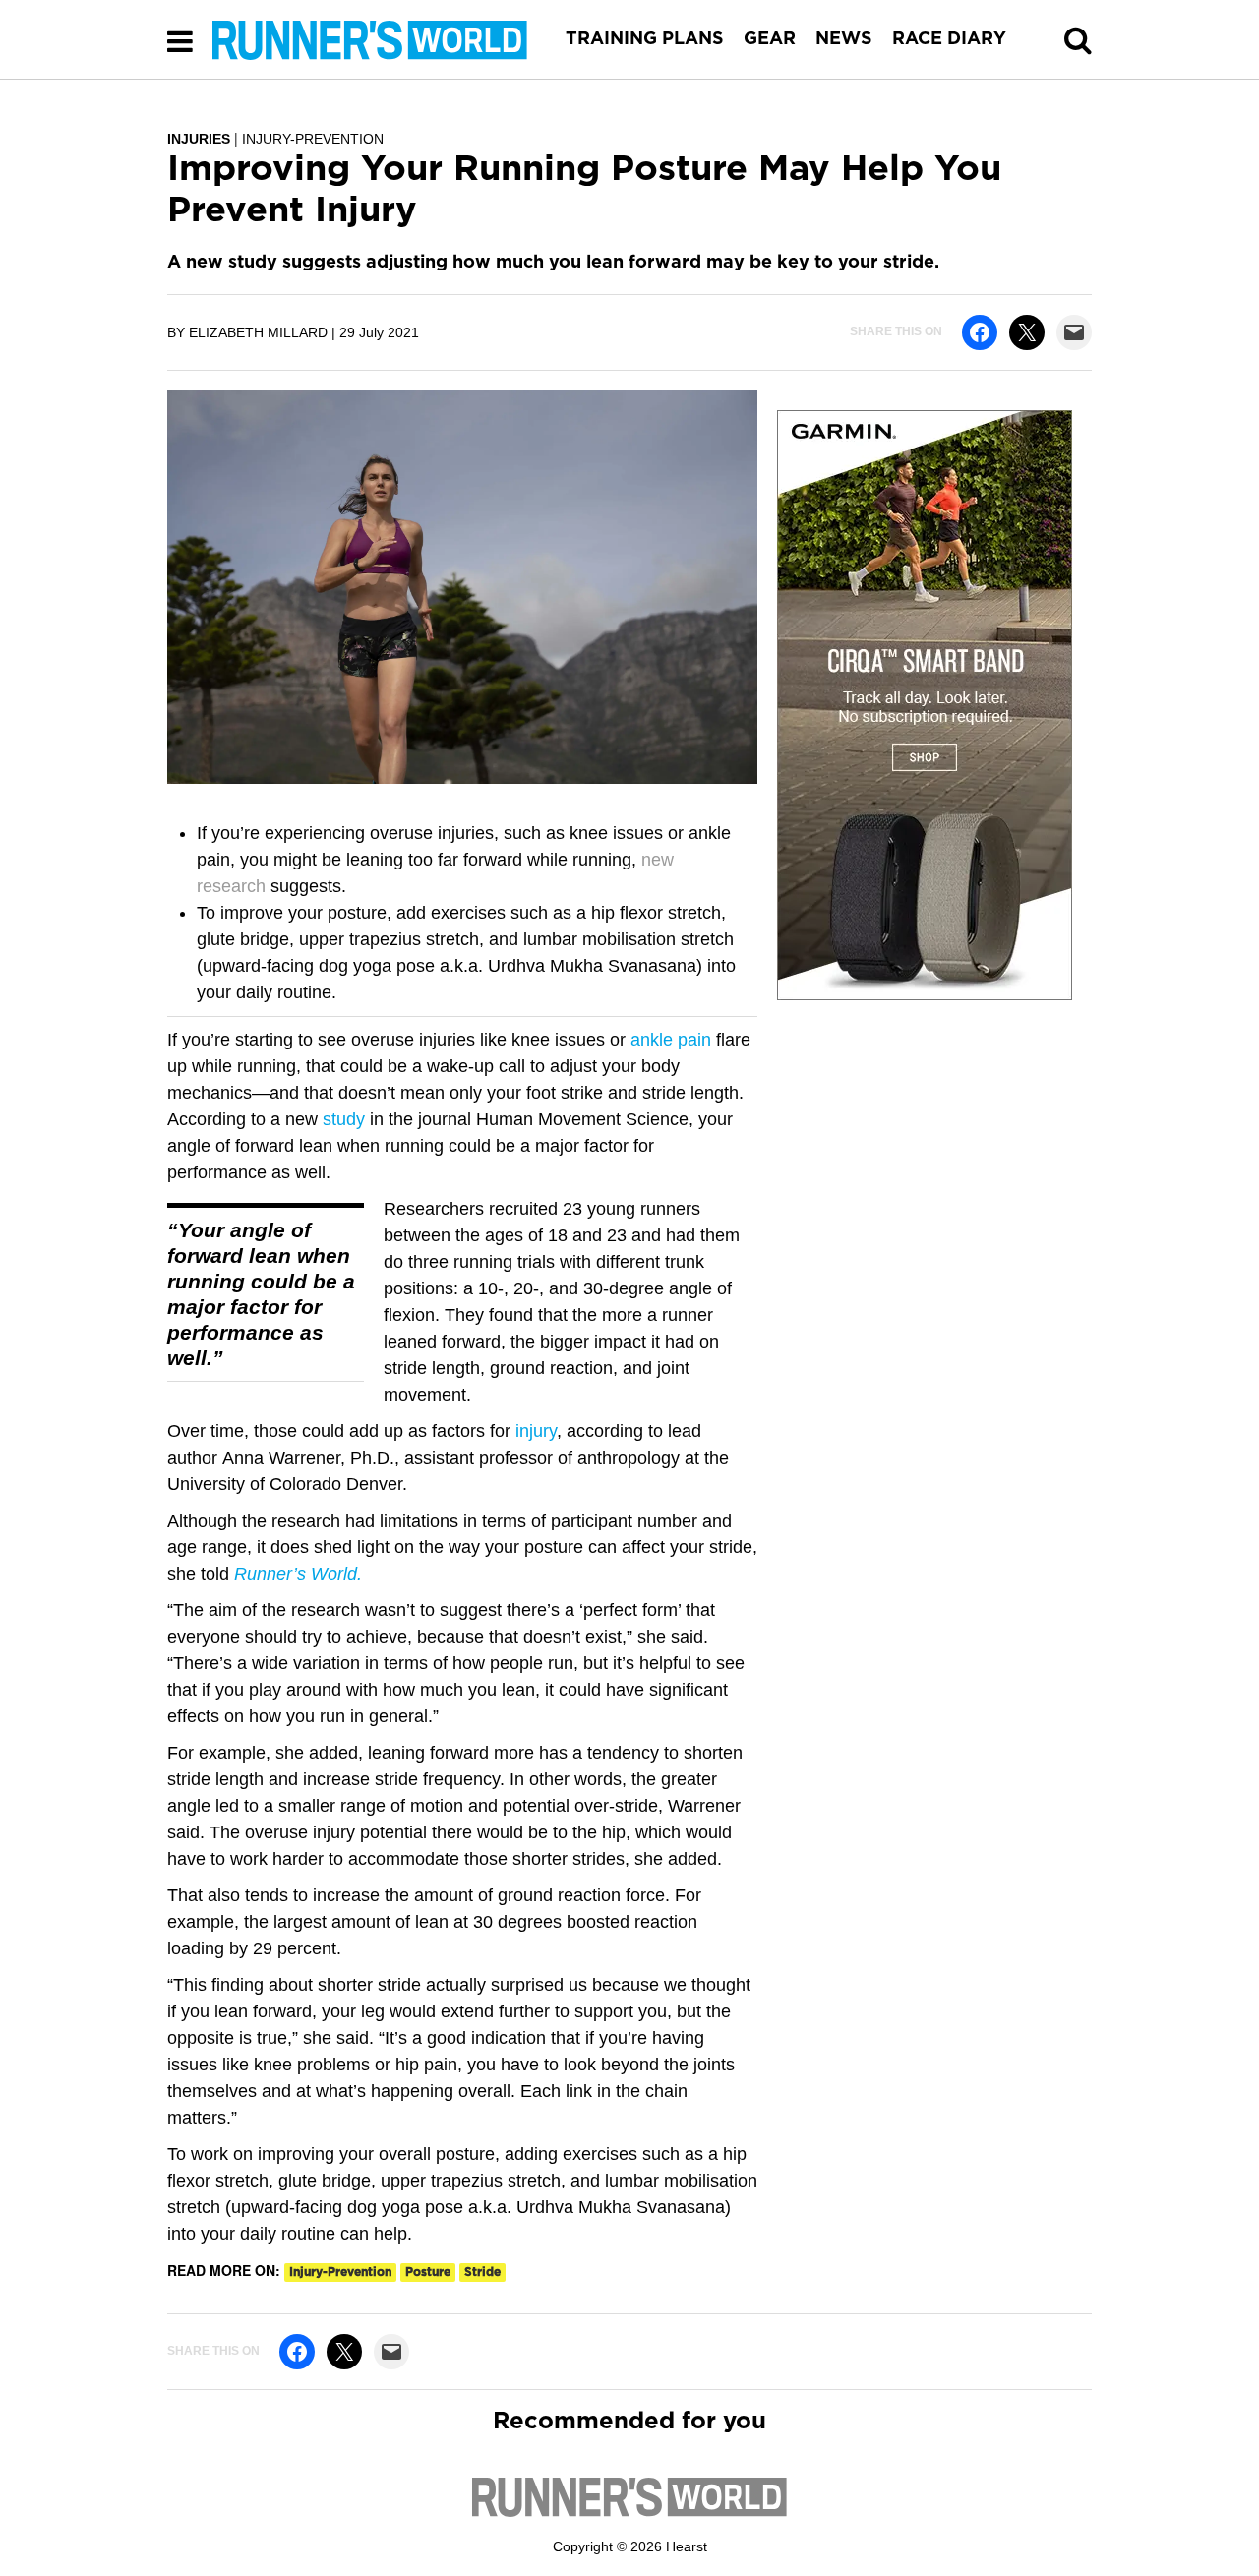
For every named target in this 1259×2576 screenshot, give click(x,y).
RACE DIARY (949, 39)
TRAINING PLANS (645, 39)
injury (536, 1431)
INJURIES (199, 139)
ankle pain (673, 1040)
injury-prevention (340, 2272)
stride (482, 2272)
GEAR (770, 39)
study (344, 1119)
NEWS (844, 39)
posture (428, 2272)
